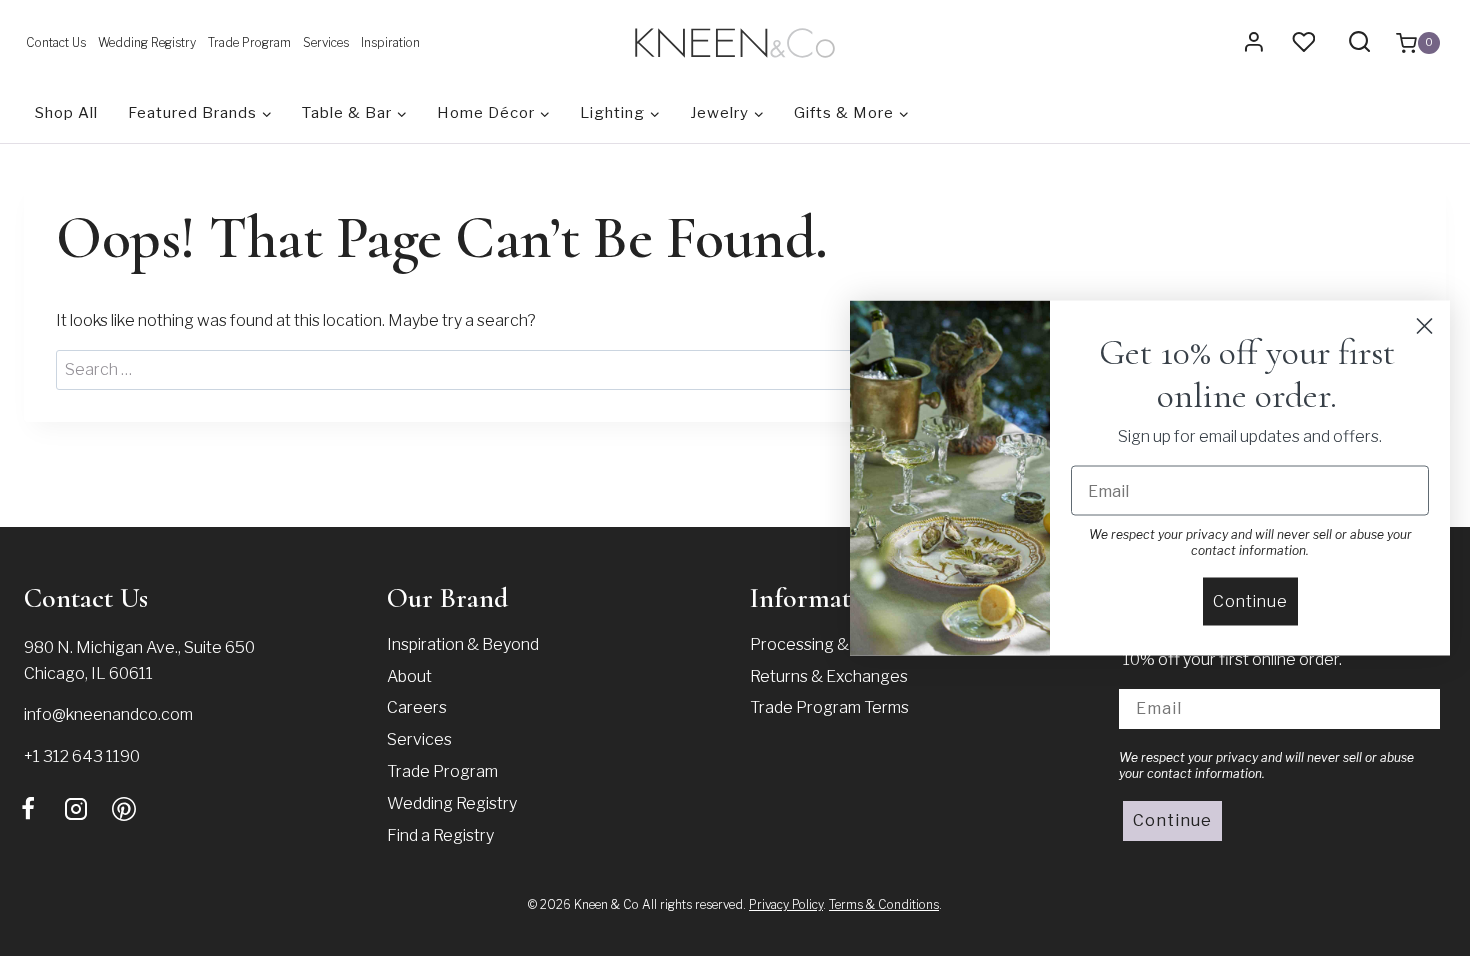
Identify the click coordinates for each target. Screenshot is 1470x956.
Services (326, 42)
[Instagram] (76, 809)
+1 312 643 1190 (82, 756)
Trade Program (249, 42)
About (409, 676)
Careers (417, 707)
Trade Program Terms (829, 707)
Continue (1172, 820)
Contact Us (56, 42)
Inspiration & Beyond (463, 644)
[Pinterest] (124, 809)
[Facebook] (28, 809)
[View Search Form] (1359, 42)
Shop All (66, 113)
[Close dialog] (1424, 326)
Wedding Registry (147, 42)
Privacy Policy (786, 904)
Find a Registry (440, 835)
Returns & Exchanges (829, 676)
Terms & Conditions (884, 904)
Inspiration (390, 42)
